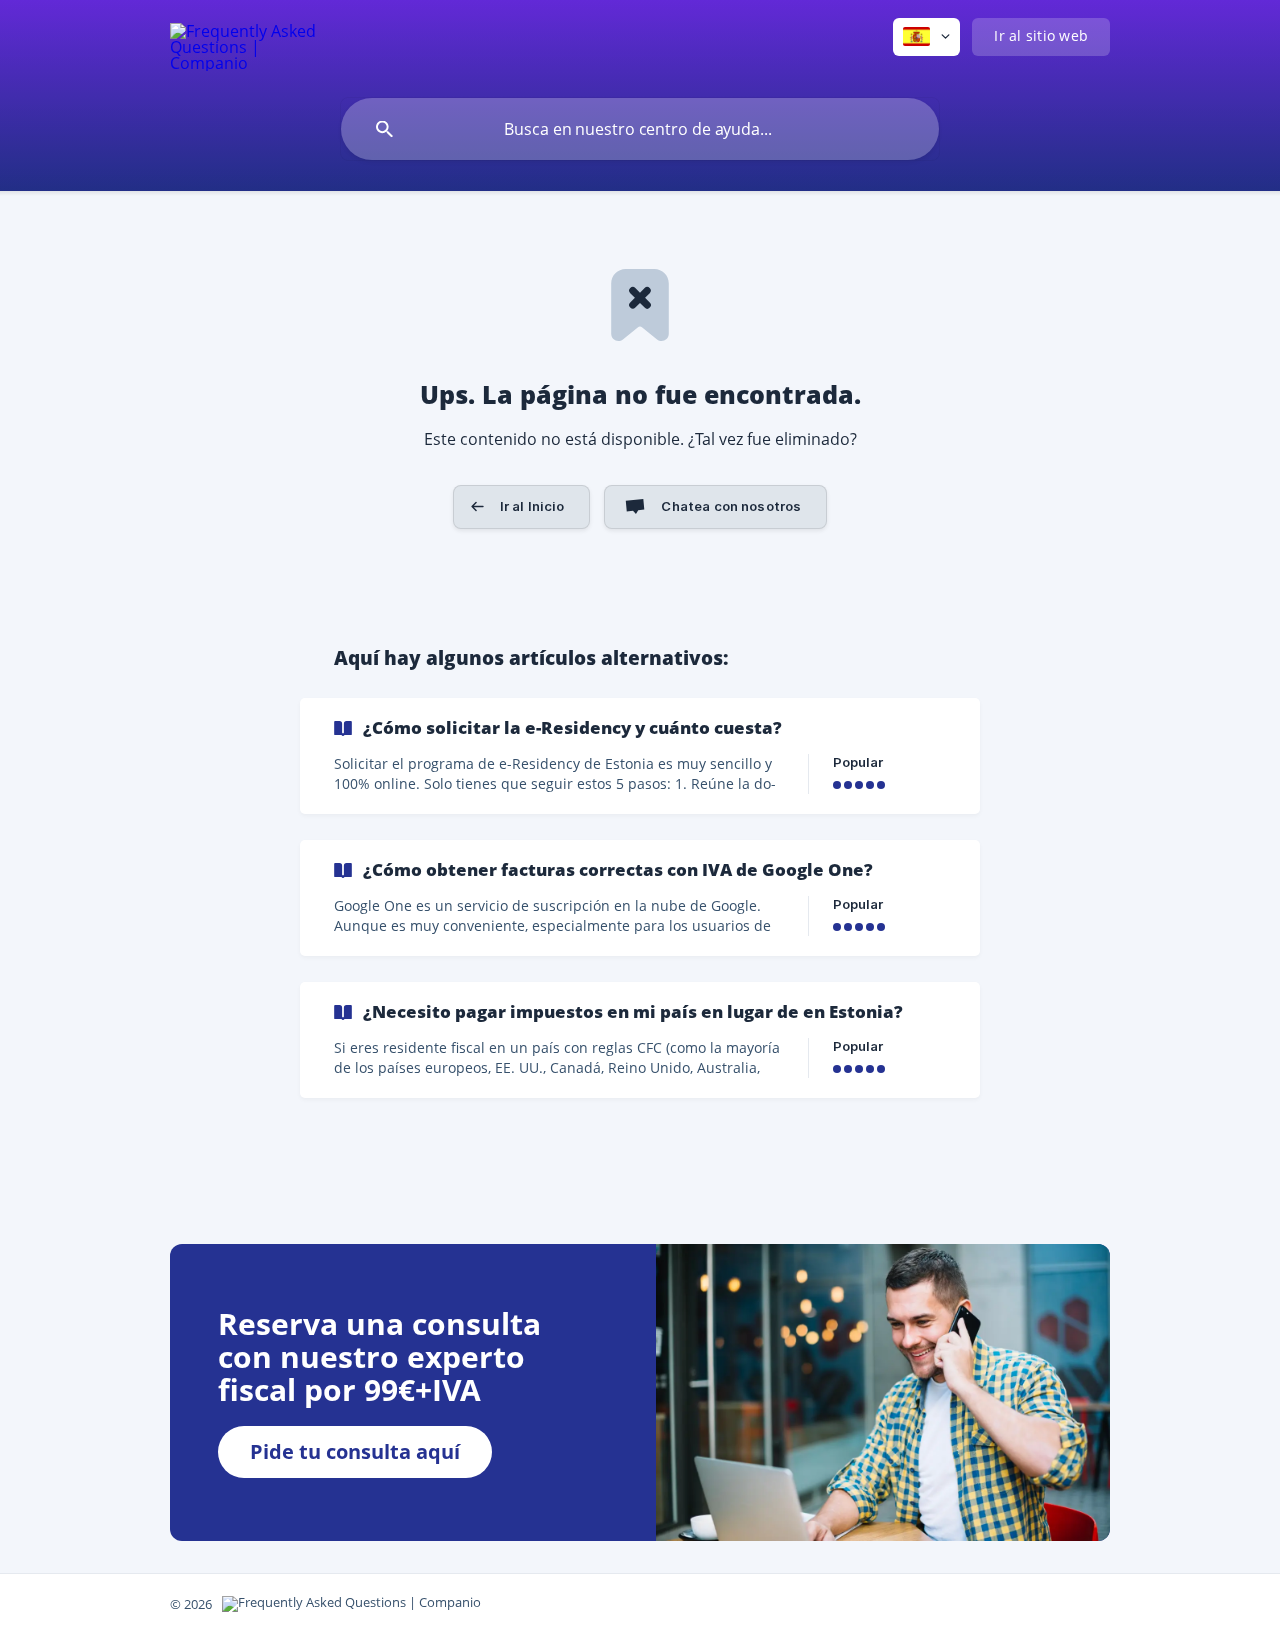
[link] (640, 756)
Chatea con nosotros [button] (731, 506)
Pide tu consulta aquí (355, 1451)
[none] (244, 44)
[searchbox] (640, 129)
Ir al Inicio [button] (532, 506)
